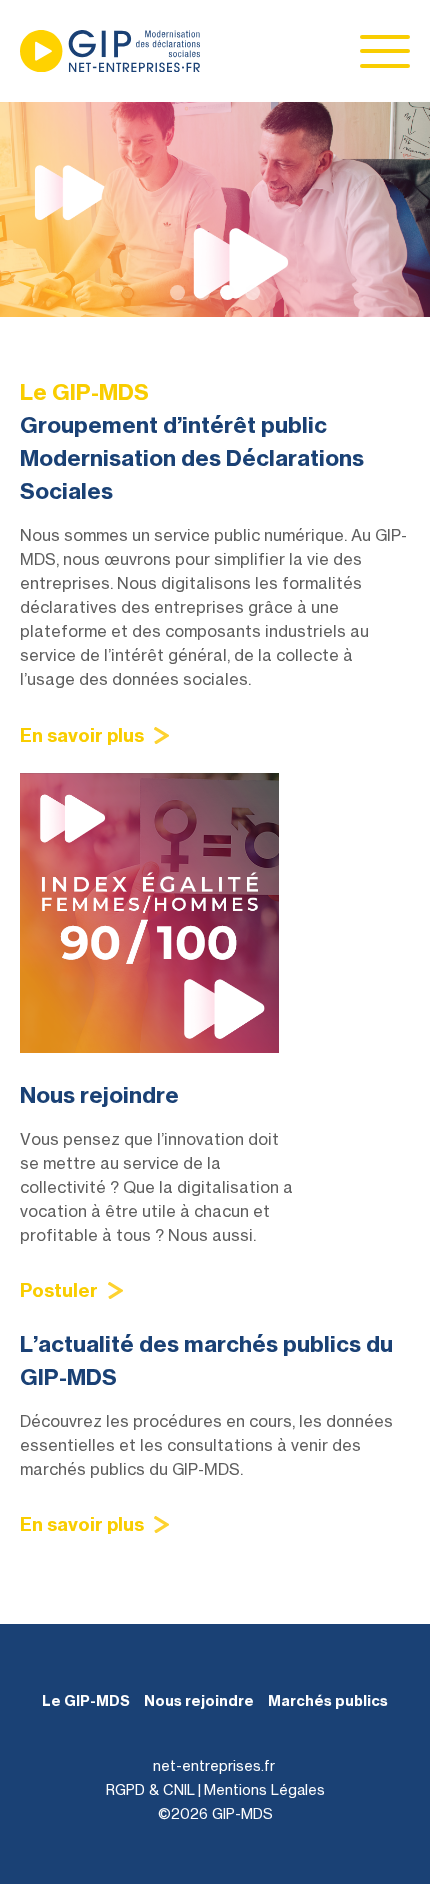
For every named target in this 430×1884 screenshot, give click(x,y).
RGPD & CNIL (150, 1789)
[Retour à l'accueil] (110, 51)
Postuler (59, 1290)
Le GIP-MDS (86, 1701)
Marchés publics (328, 1701)
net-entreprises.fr (214, 1765)
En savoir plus (82, 735)
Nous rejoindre (199, 1701)
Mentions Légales (264, 1789)
